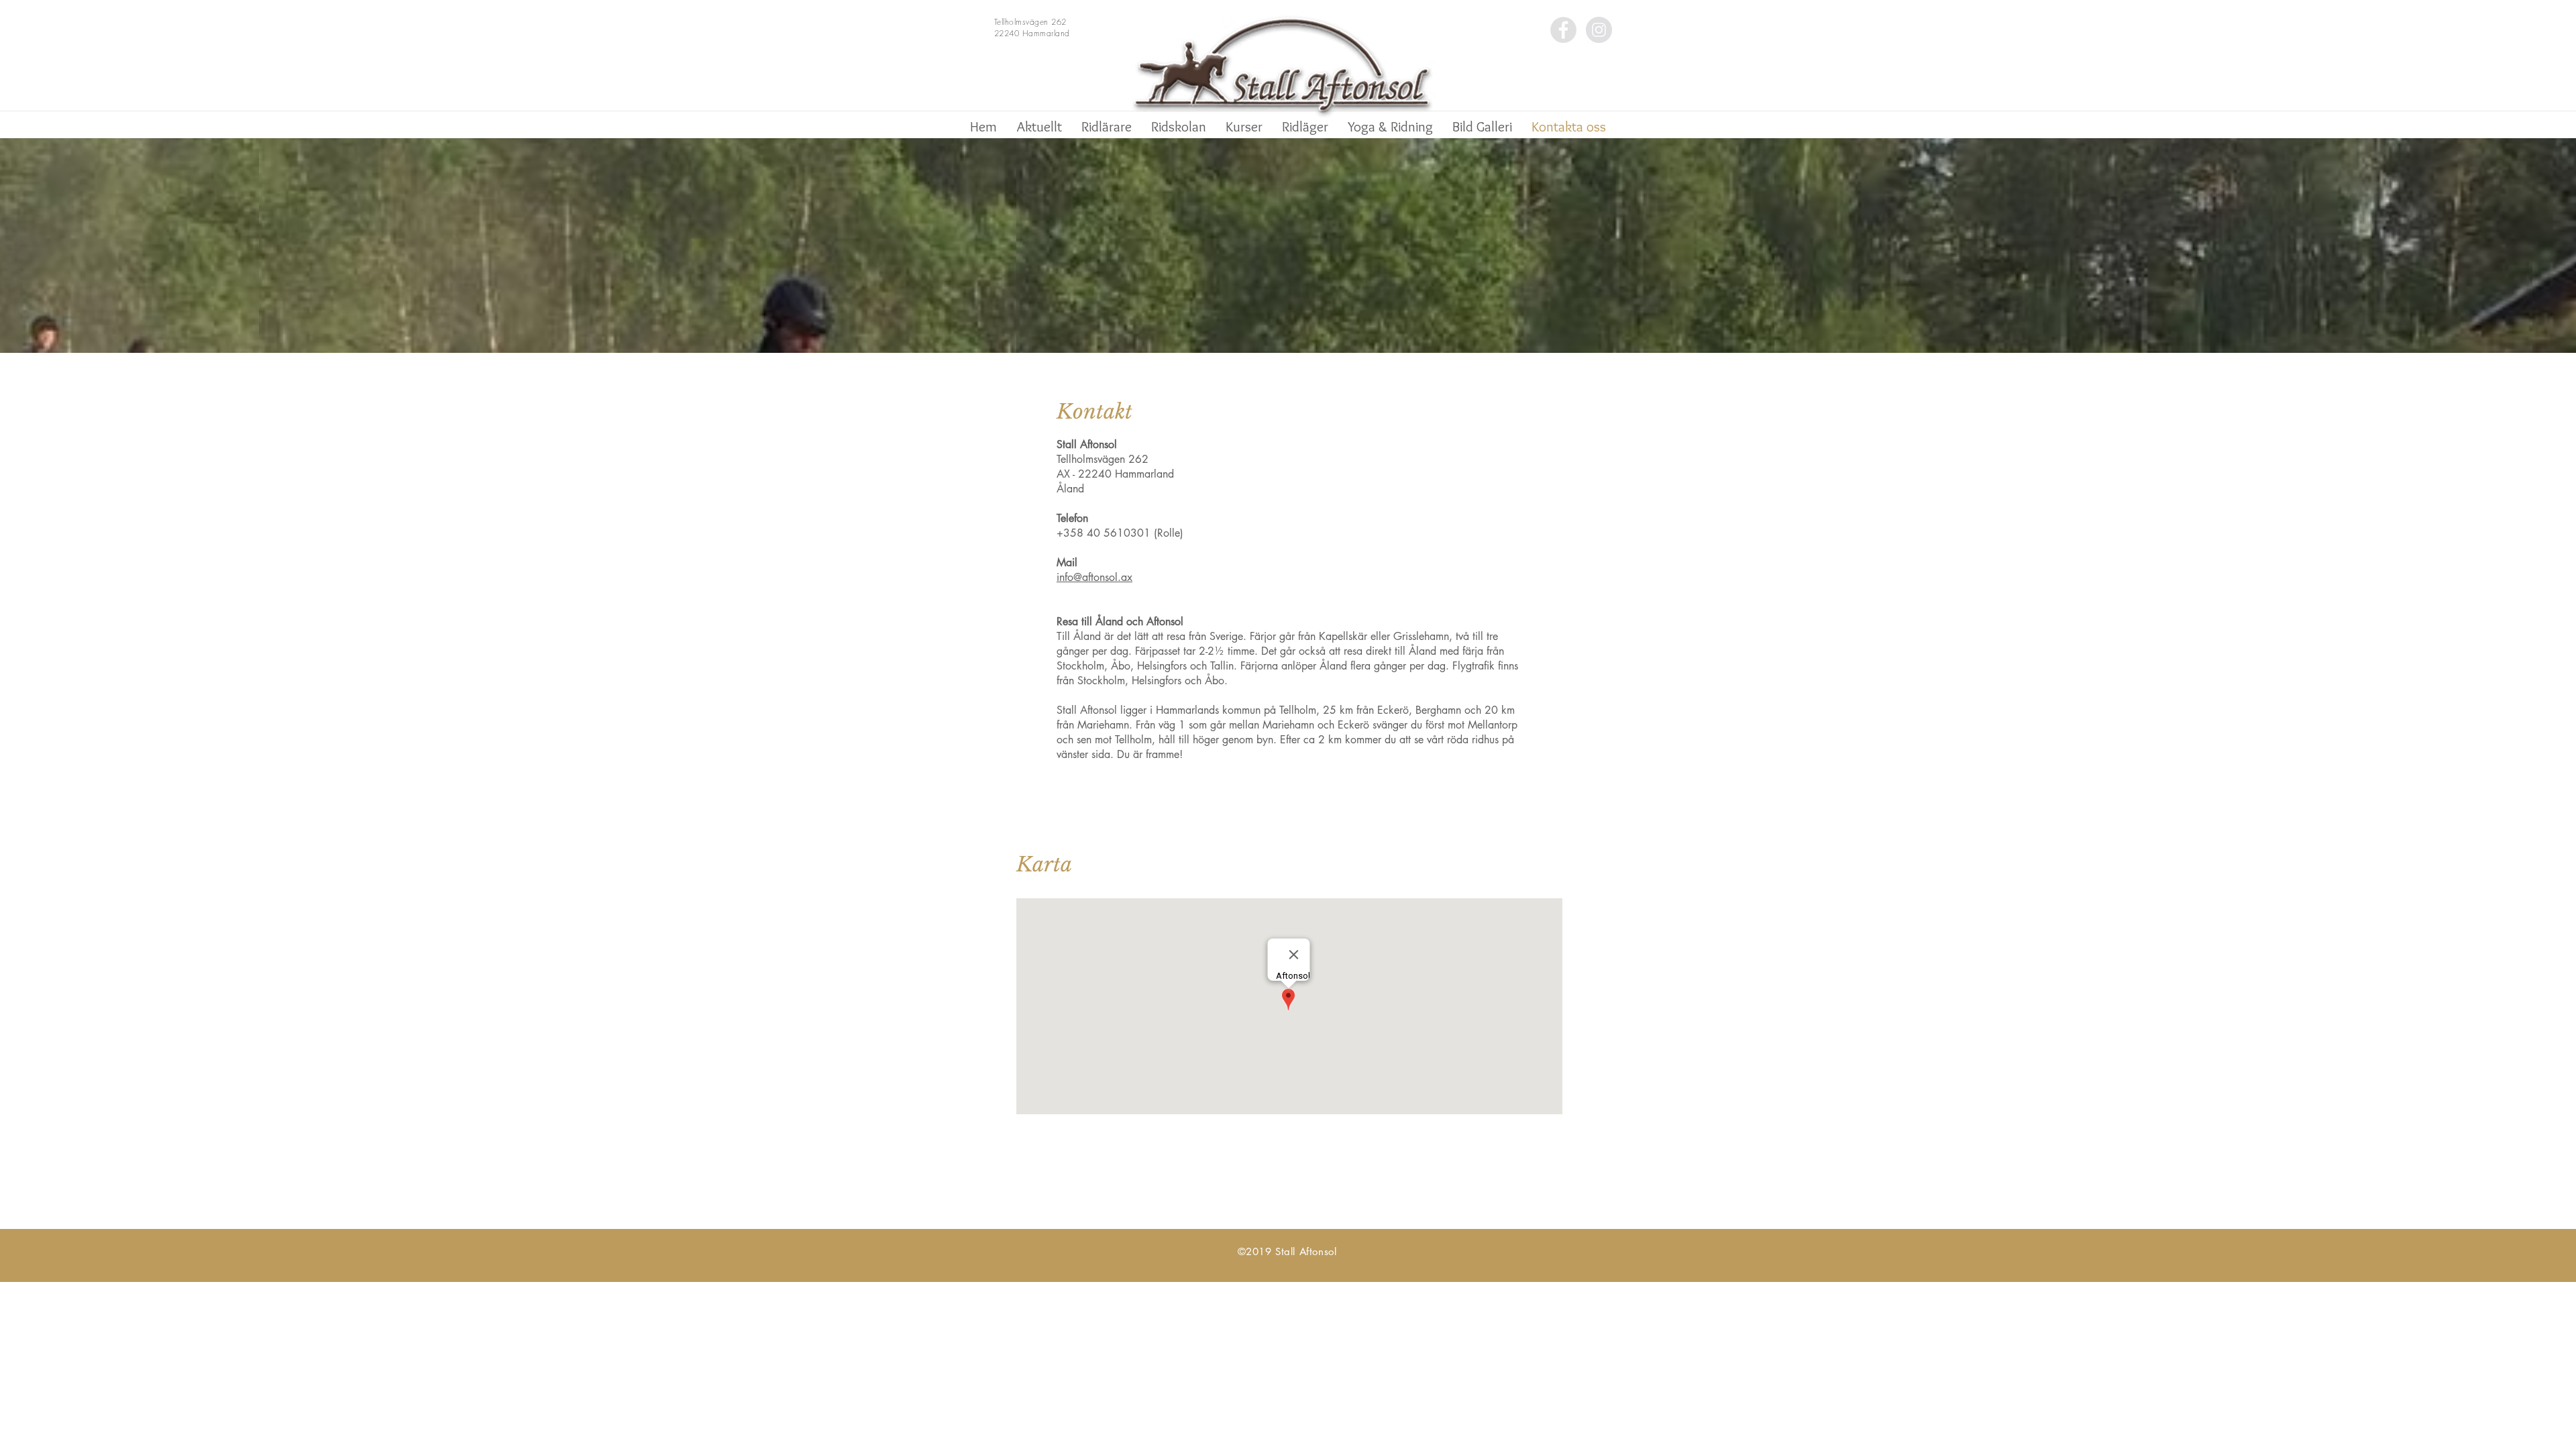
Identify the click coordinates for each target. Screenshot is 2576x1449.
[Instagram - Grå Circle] (1599, 30)
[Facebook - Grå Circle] (1563, 30)
